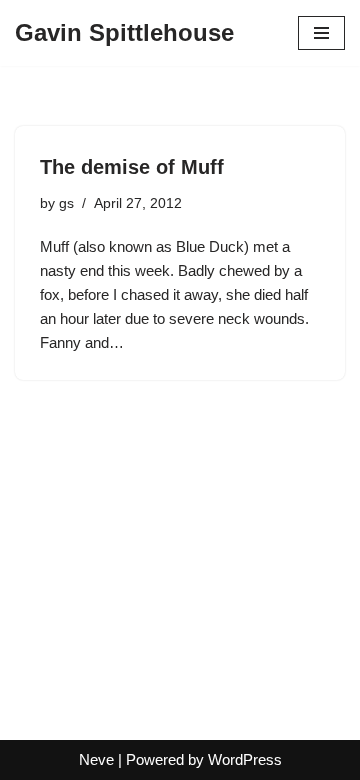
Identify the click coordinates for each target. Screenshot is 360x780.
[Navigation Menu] (321, 33)
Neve (96, 759)
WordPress (245, 759)
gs (66, 203)
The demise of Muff (132, 167)
